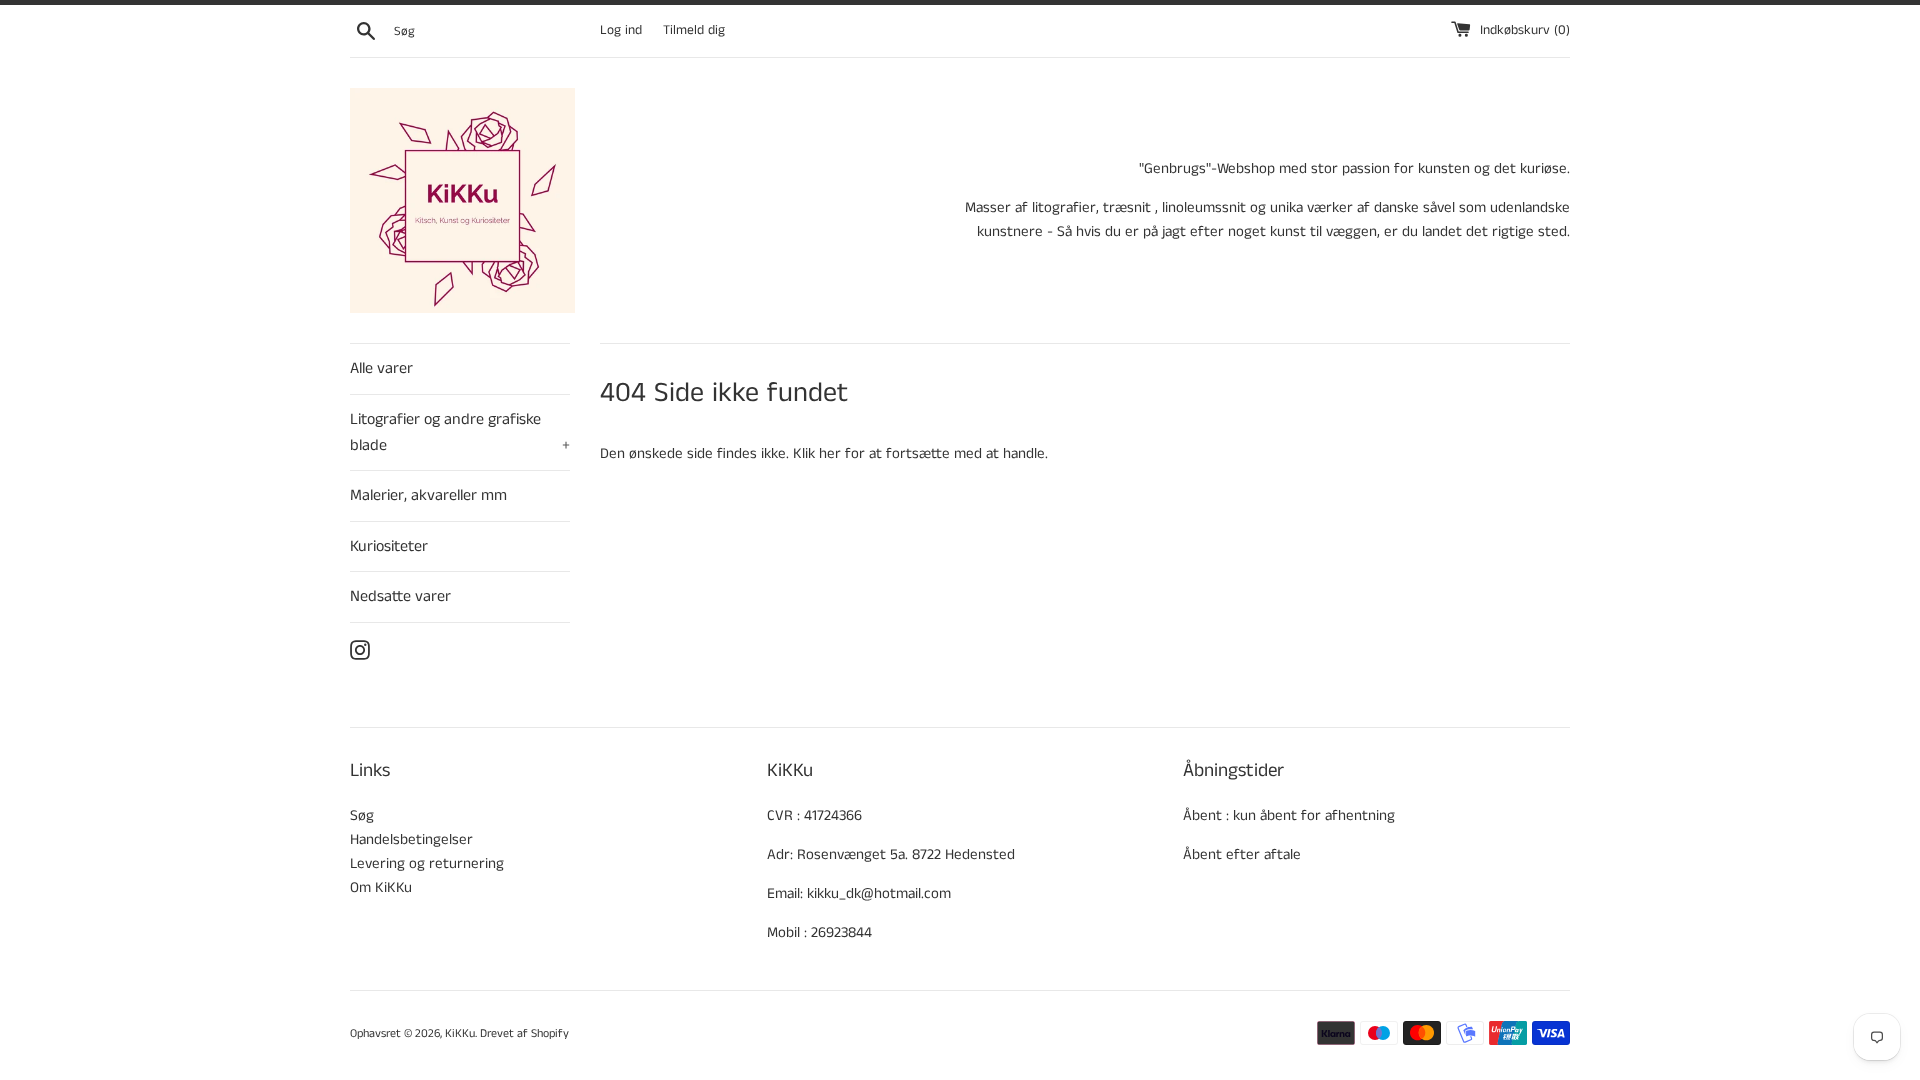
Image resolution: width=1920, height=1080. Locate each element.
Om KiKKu (381, 887)
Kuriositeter (389, 546)
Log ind (621, 30)
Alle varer (381, 368)
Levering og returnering (427, 863)
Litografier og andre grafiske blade (460, 432)
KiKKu (460, 1033)
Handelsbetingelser (411, 839)
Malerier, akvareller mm (428, 495)
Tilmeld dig (694, 30)
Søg (362, 815)
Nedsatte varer (400, 596)
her (830, 453)
